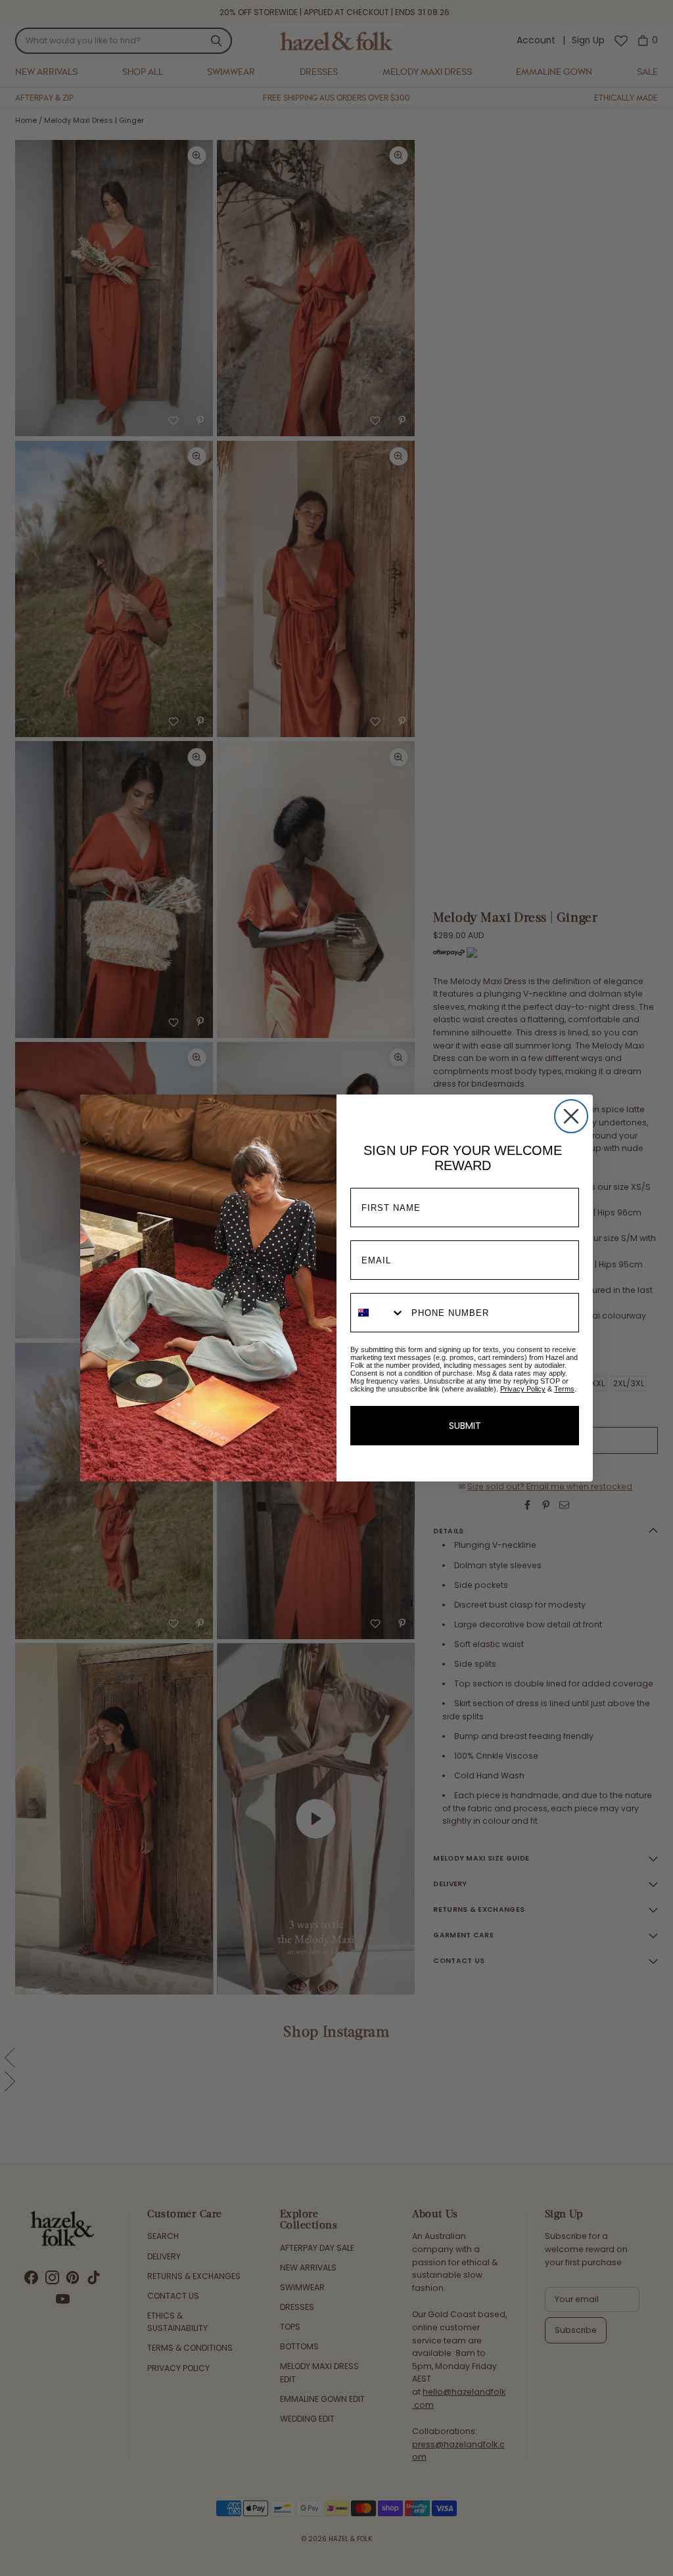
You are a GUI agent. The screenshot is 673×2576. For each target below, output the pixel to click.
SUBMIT (465, 1426)
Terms (564, 1389)
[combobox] (378, 1313)
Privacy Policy (523, 1389)
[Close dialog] (571, 1116)
